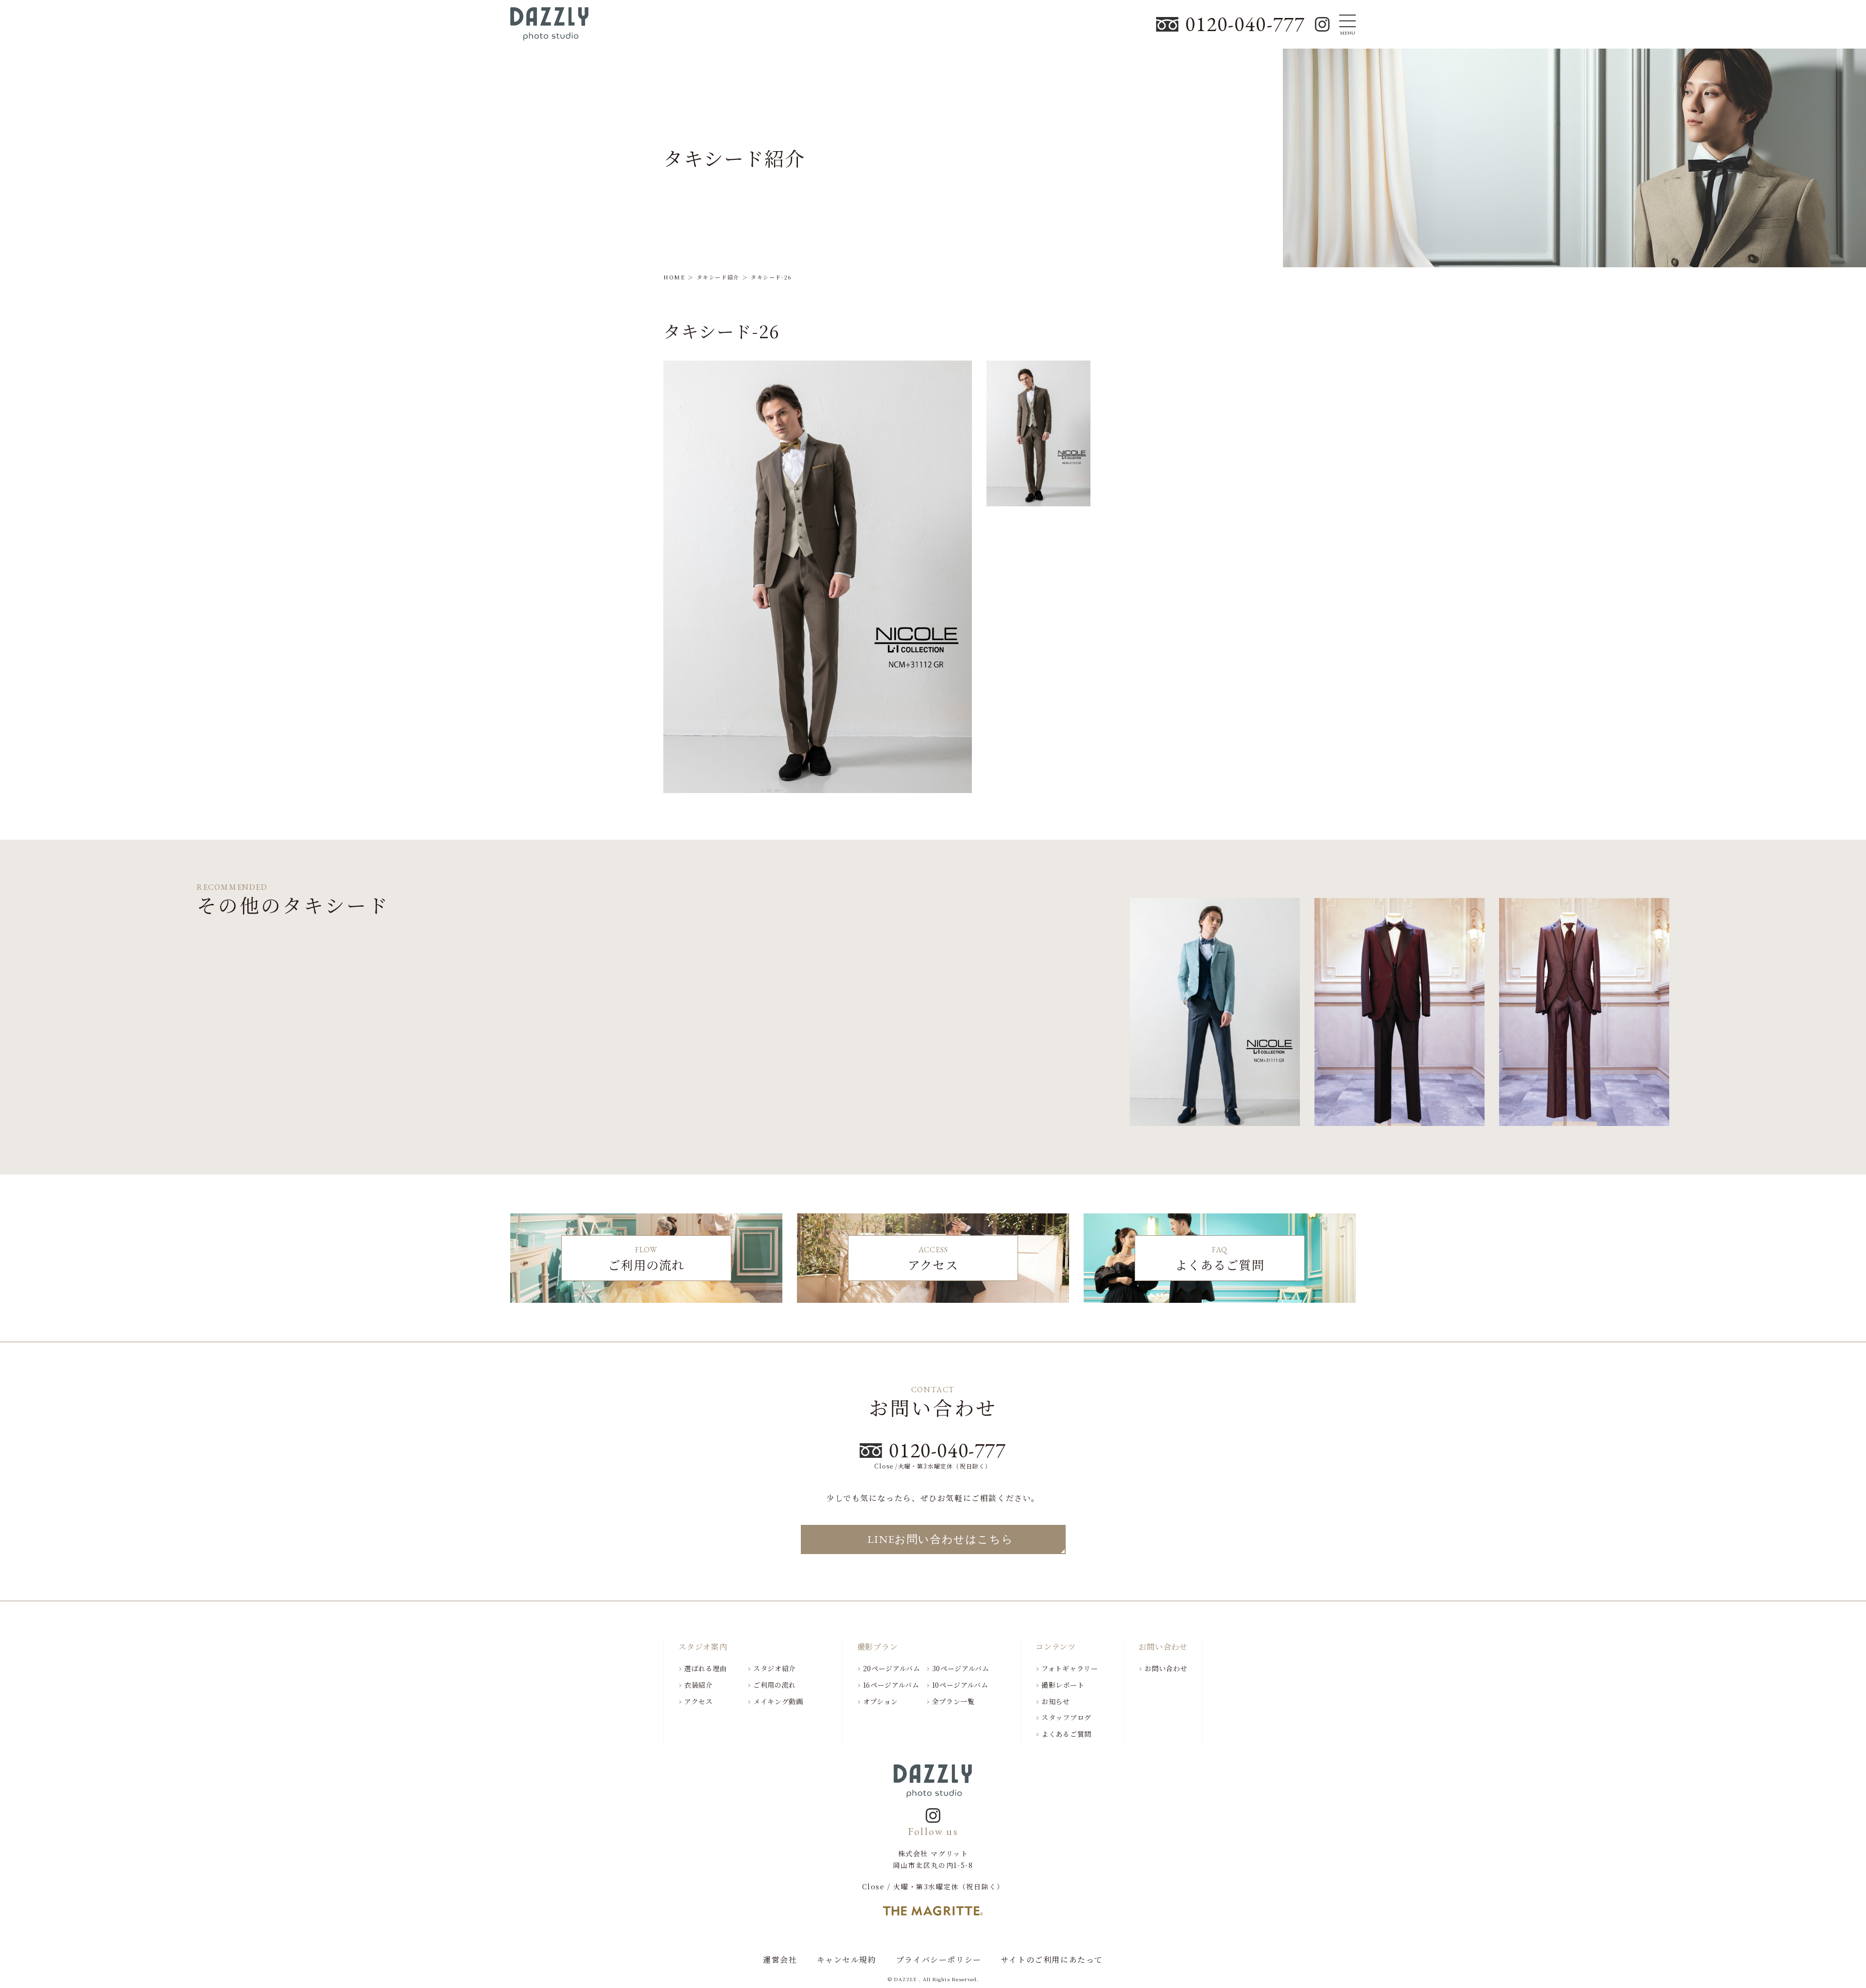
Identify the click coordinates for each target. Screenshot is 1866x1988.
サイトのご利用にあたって (1052, 1960)
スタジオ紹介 (775, 1668)
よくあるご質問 (1066, 1734)
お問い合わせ (1166, 1668)
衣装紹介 (699, 1685)
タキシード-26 (722, 331)
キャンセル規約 (847, 1960)
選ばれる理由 (706, 1668)
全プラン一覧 (953, 1701)
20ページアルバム (892, 1668)
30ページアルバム (961, 1668)
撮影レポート (1063, 1685)
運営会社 (780, 1960)
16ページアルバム (891, 1685)
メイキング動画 (778, 1701)
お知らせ (1056, 1701)
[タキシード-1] (1399, 1017)
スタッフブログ (1066, 1717)
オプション (881, 1701)
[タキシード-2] (1584, 1017)
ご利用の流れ (775, 1685)
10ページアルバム (960, 1685)
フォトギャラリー (1070, 1668)
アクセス (699, 1701)
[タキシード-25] (1215, 1017)
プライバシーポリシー (939, 1960)
